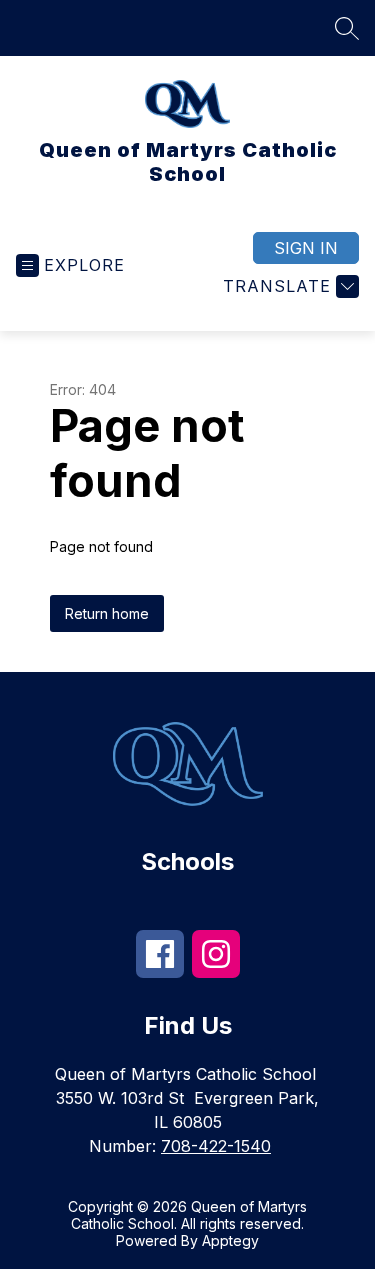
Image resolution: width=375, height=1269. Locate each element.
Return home (107, 613)
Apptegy (230, 1240)
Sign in (306, 248)
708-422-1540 (216, 1146)
